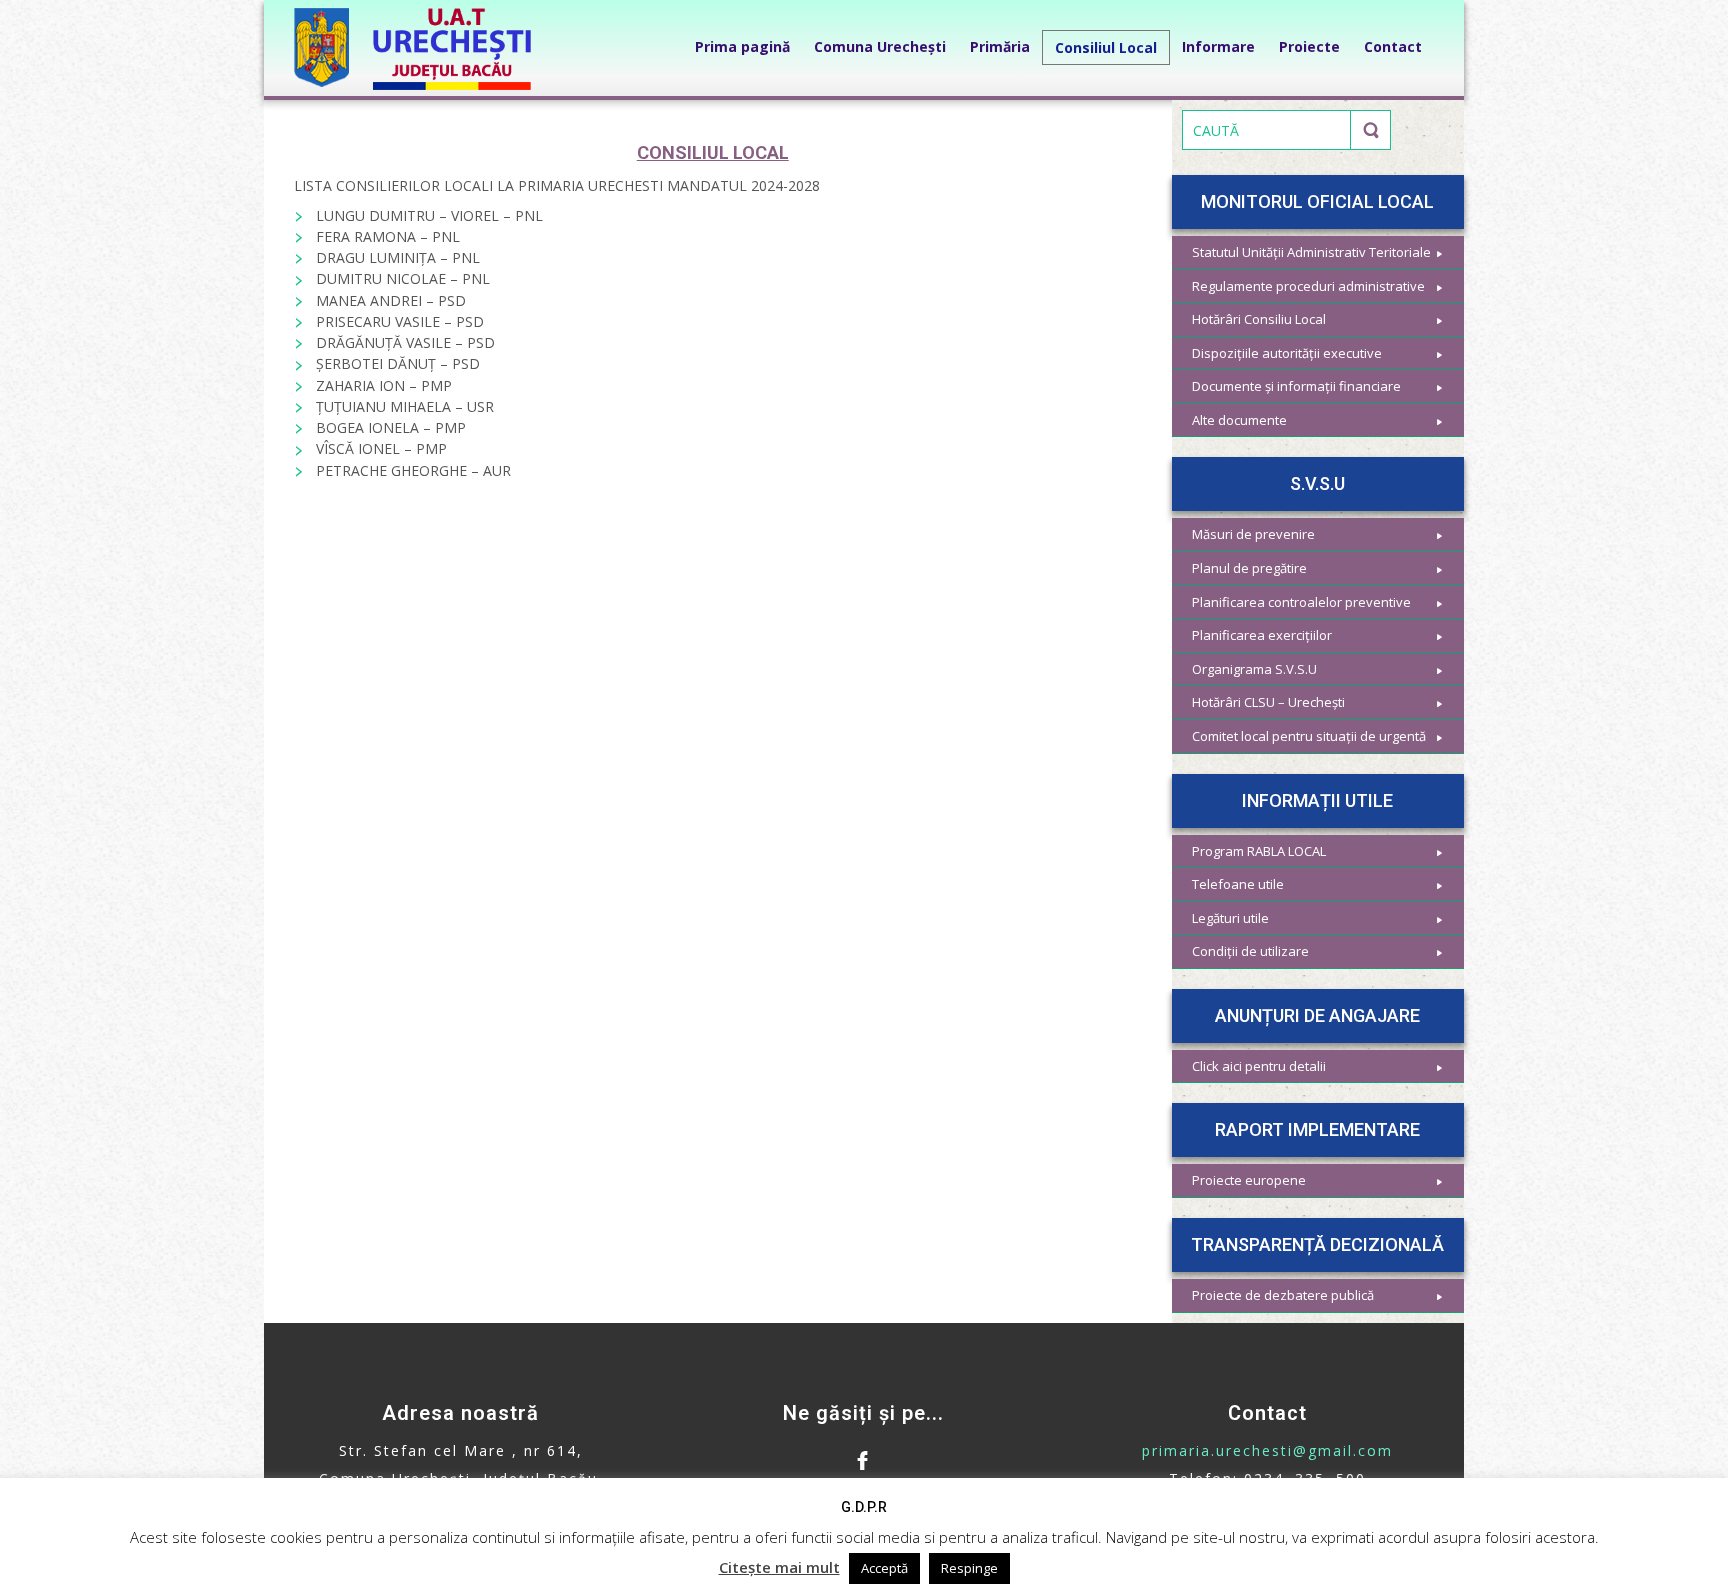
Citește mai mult (779, 1567)
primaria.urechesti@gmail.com (1267, 1450)
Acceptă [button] (884, 1568)
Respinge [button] (969, 1568)
